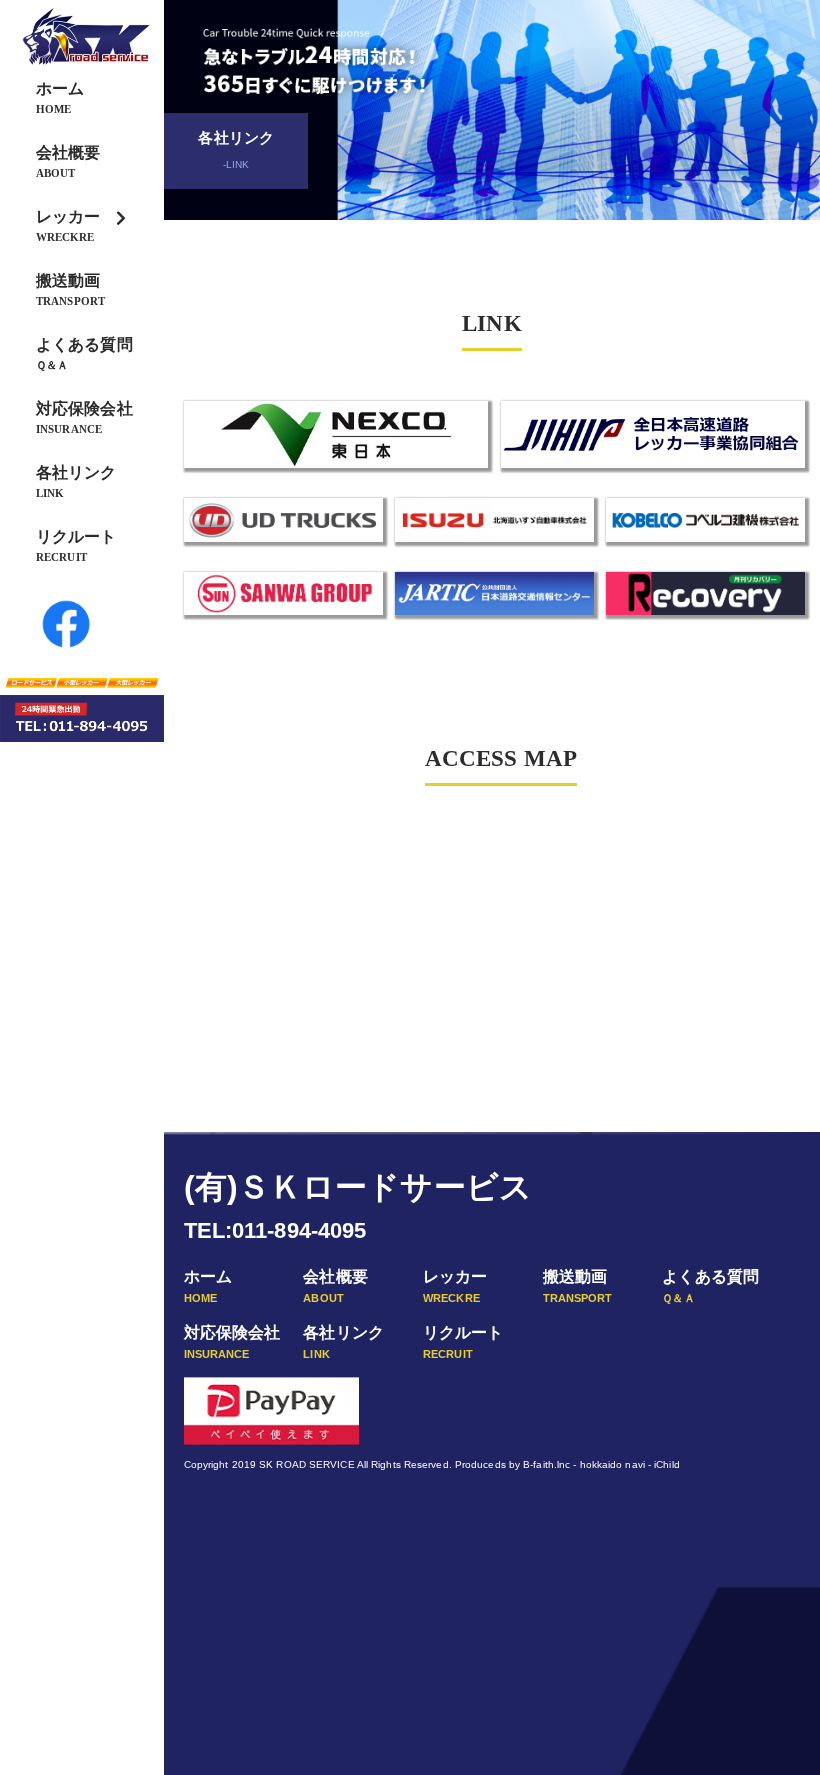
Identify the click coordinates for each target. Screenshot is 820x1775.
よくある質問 (84, 353)
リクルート (76, 545)
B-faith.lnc (546, 1464)
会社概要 (68, 161)
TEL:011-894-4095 (275, 1230)
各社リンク (76, 481)
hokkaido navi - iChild (630, 1464)
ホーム (60, 97)
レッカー (68, 225)
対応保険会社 (84, 417)
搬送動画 (70, 289)
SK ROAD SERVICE (307, 1464)
